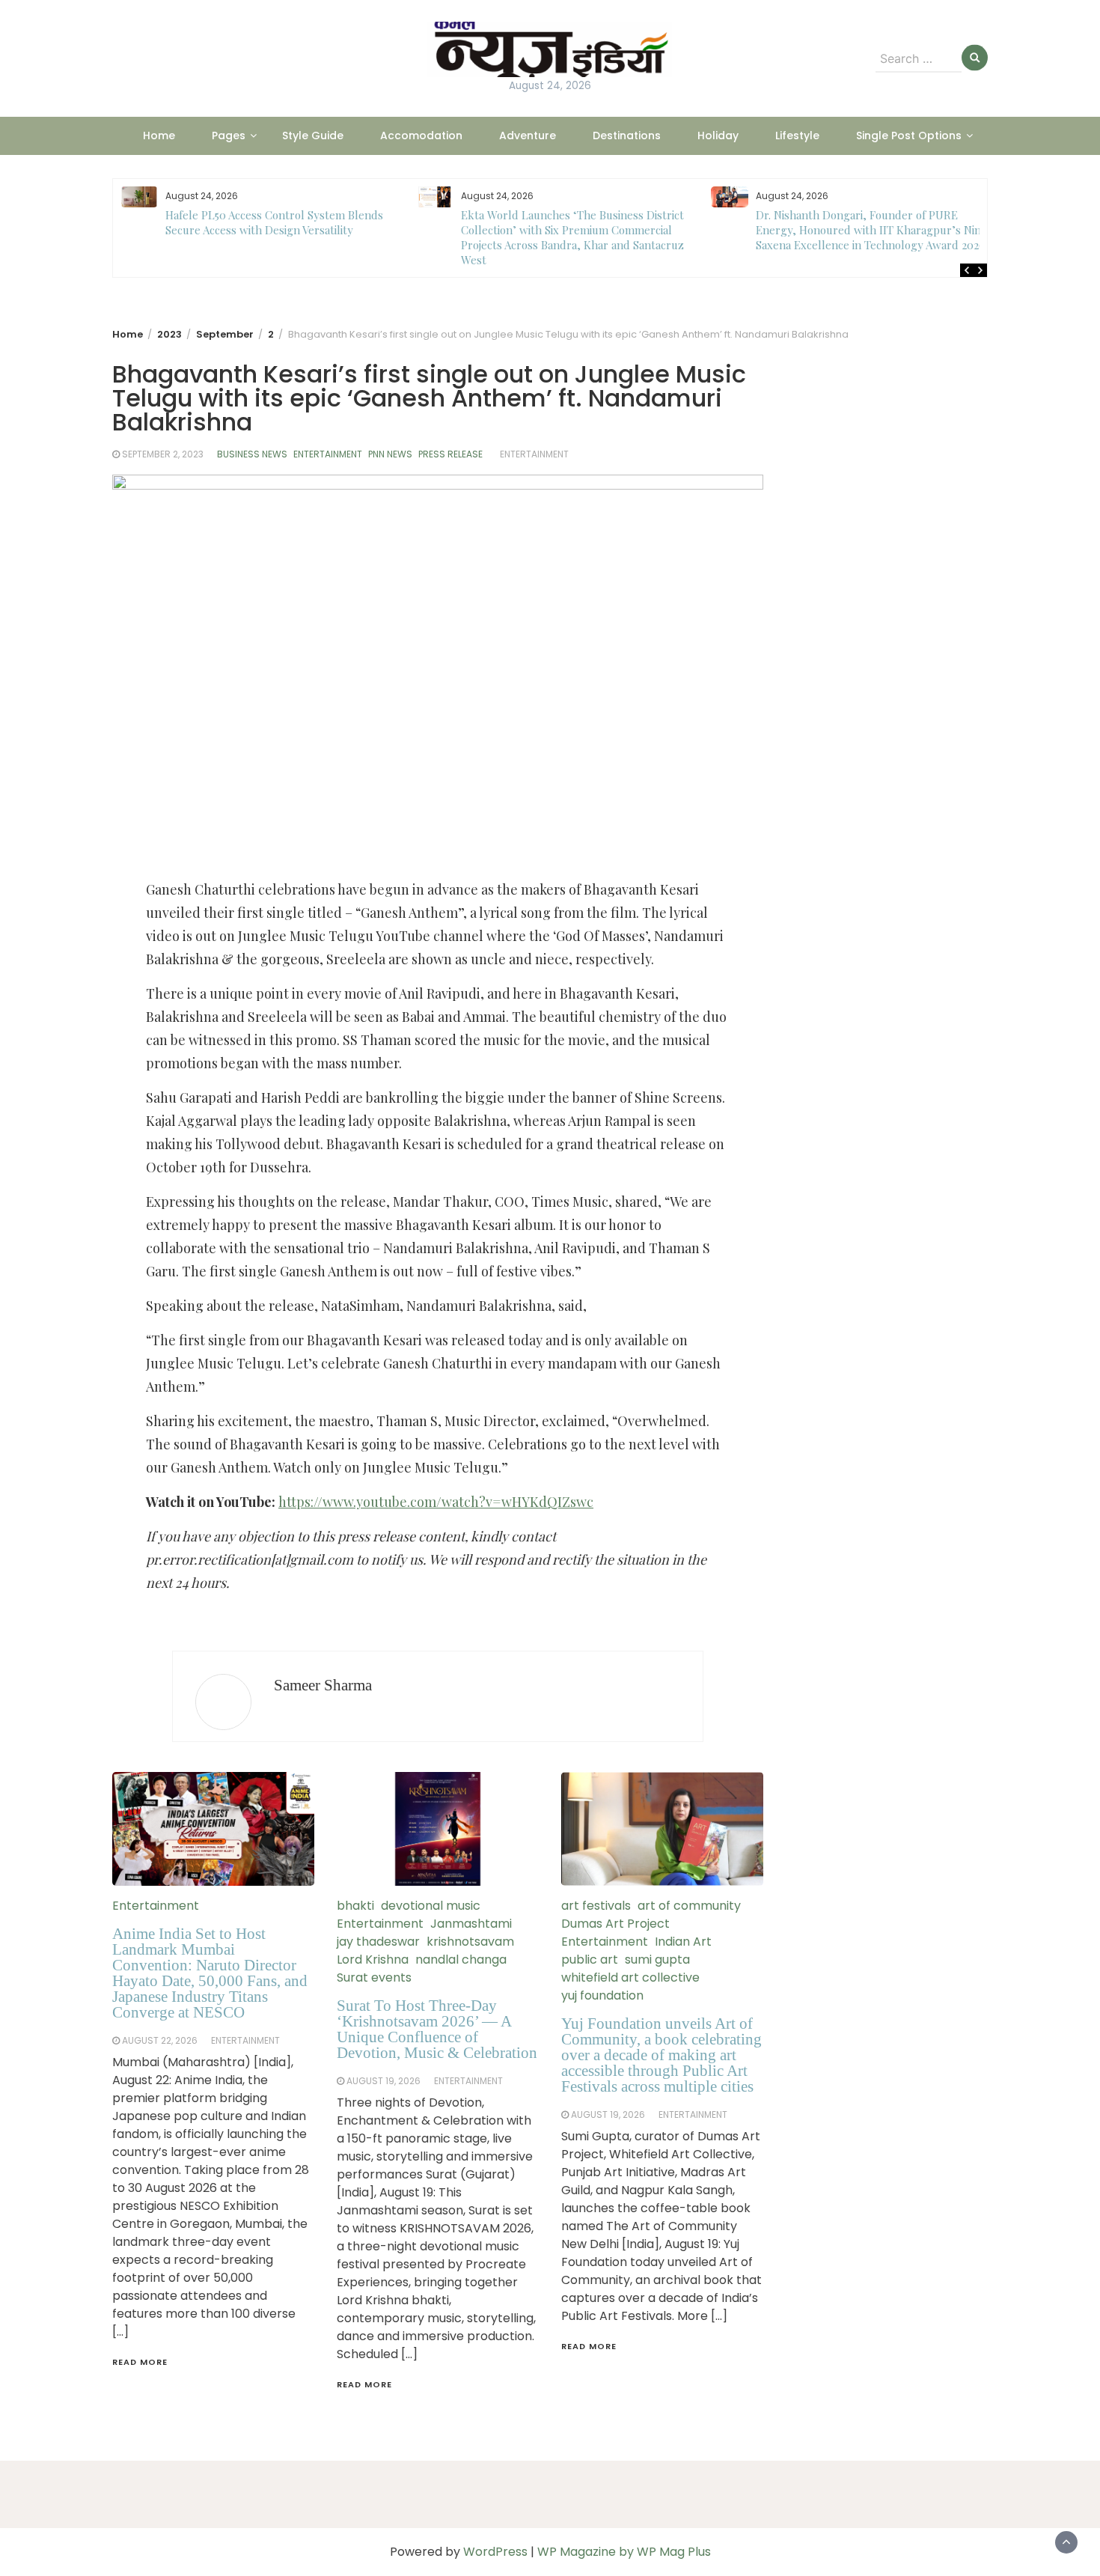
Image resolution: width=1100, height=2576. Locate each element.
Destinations (627, 136)
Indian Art (683, 1942)
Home (159, 136)
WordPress (495, 2552)
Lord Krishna (373, 1960)
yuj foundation (602, 1995)
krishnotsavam (470, 1942)
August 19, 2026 (384, 2081)
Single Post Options (909, 136)
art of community (689, 1906)
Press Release (450, 454)
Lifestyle (797, 136)
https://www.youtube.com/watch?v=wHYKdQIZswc (436, 1502)
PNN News (390, 454)
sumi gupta (657, 1960)
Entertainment (328, 454)
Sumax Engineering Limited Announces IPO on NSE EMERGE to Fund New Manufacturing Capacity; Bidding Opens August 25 (874, 230)
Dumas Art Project (615, 1924)
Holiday (718, 136)
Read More (140, 2362)
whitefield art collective (630, 1977)
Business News (252, 454)
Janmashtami (471, 1924)
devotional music (431, 1906)
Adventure (528, 136)
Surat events (374, 1977)
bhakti (355, 1906)
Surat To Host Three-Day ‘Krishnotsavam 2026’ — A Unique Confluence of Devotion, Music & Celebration (437, 2029)
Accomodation (421, 136)
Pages (229, 136)
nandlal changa (461, 1960)
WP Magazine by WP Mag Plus (624, 2552)
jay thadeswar (378, 1942)
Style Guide (313, 136)
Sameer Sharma (323, 1685)
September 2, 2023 (163, 454)
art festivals (596, 1906)
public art (590, 1960)
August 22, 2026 (160, 2040)
